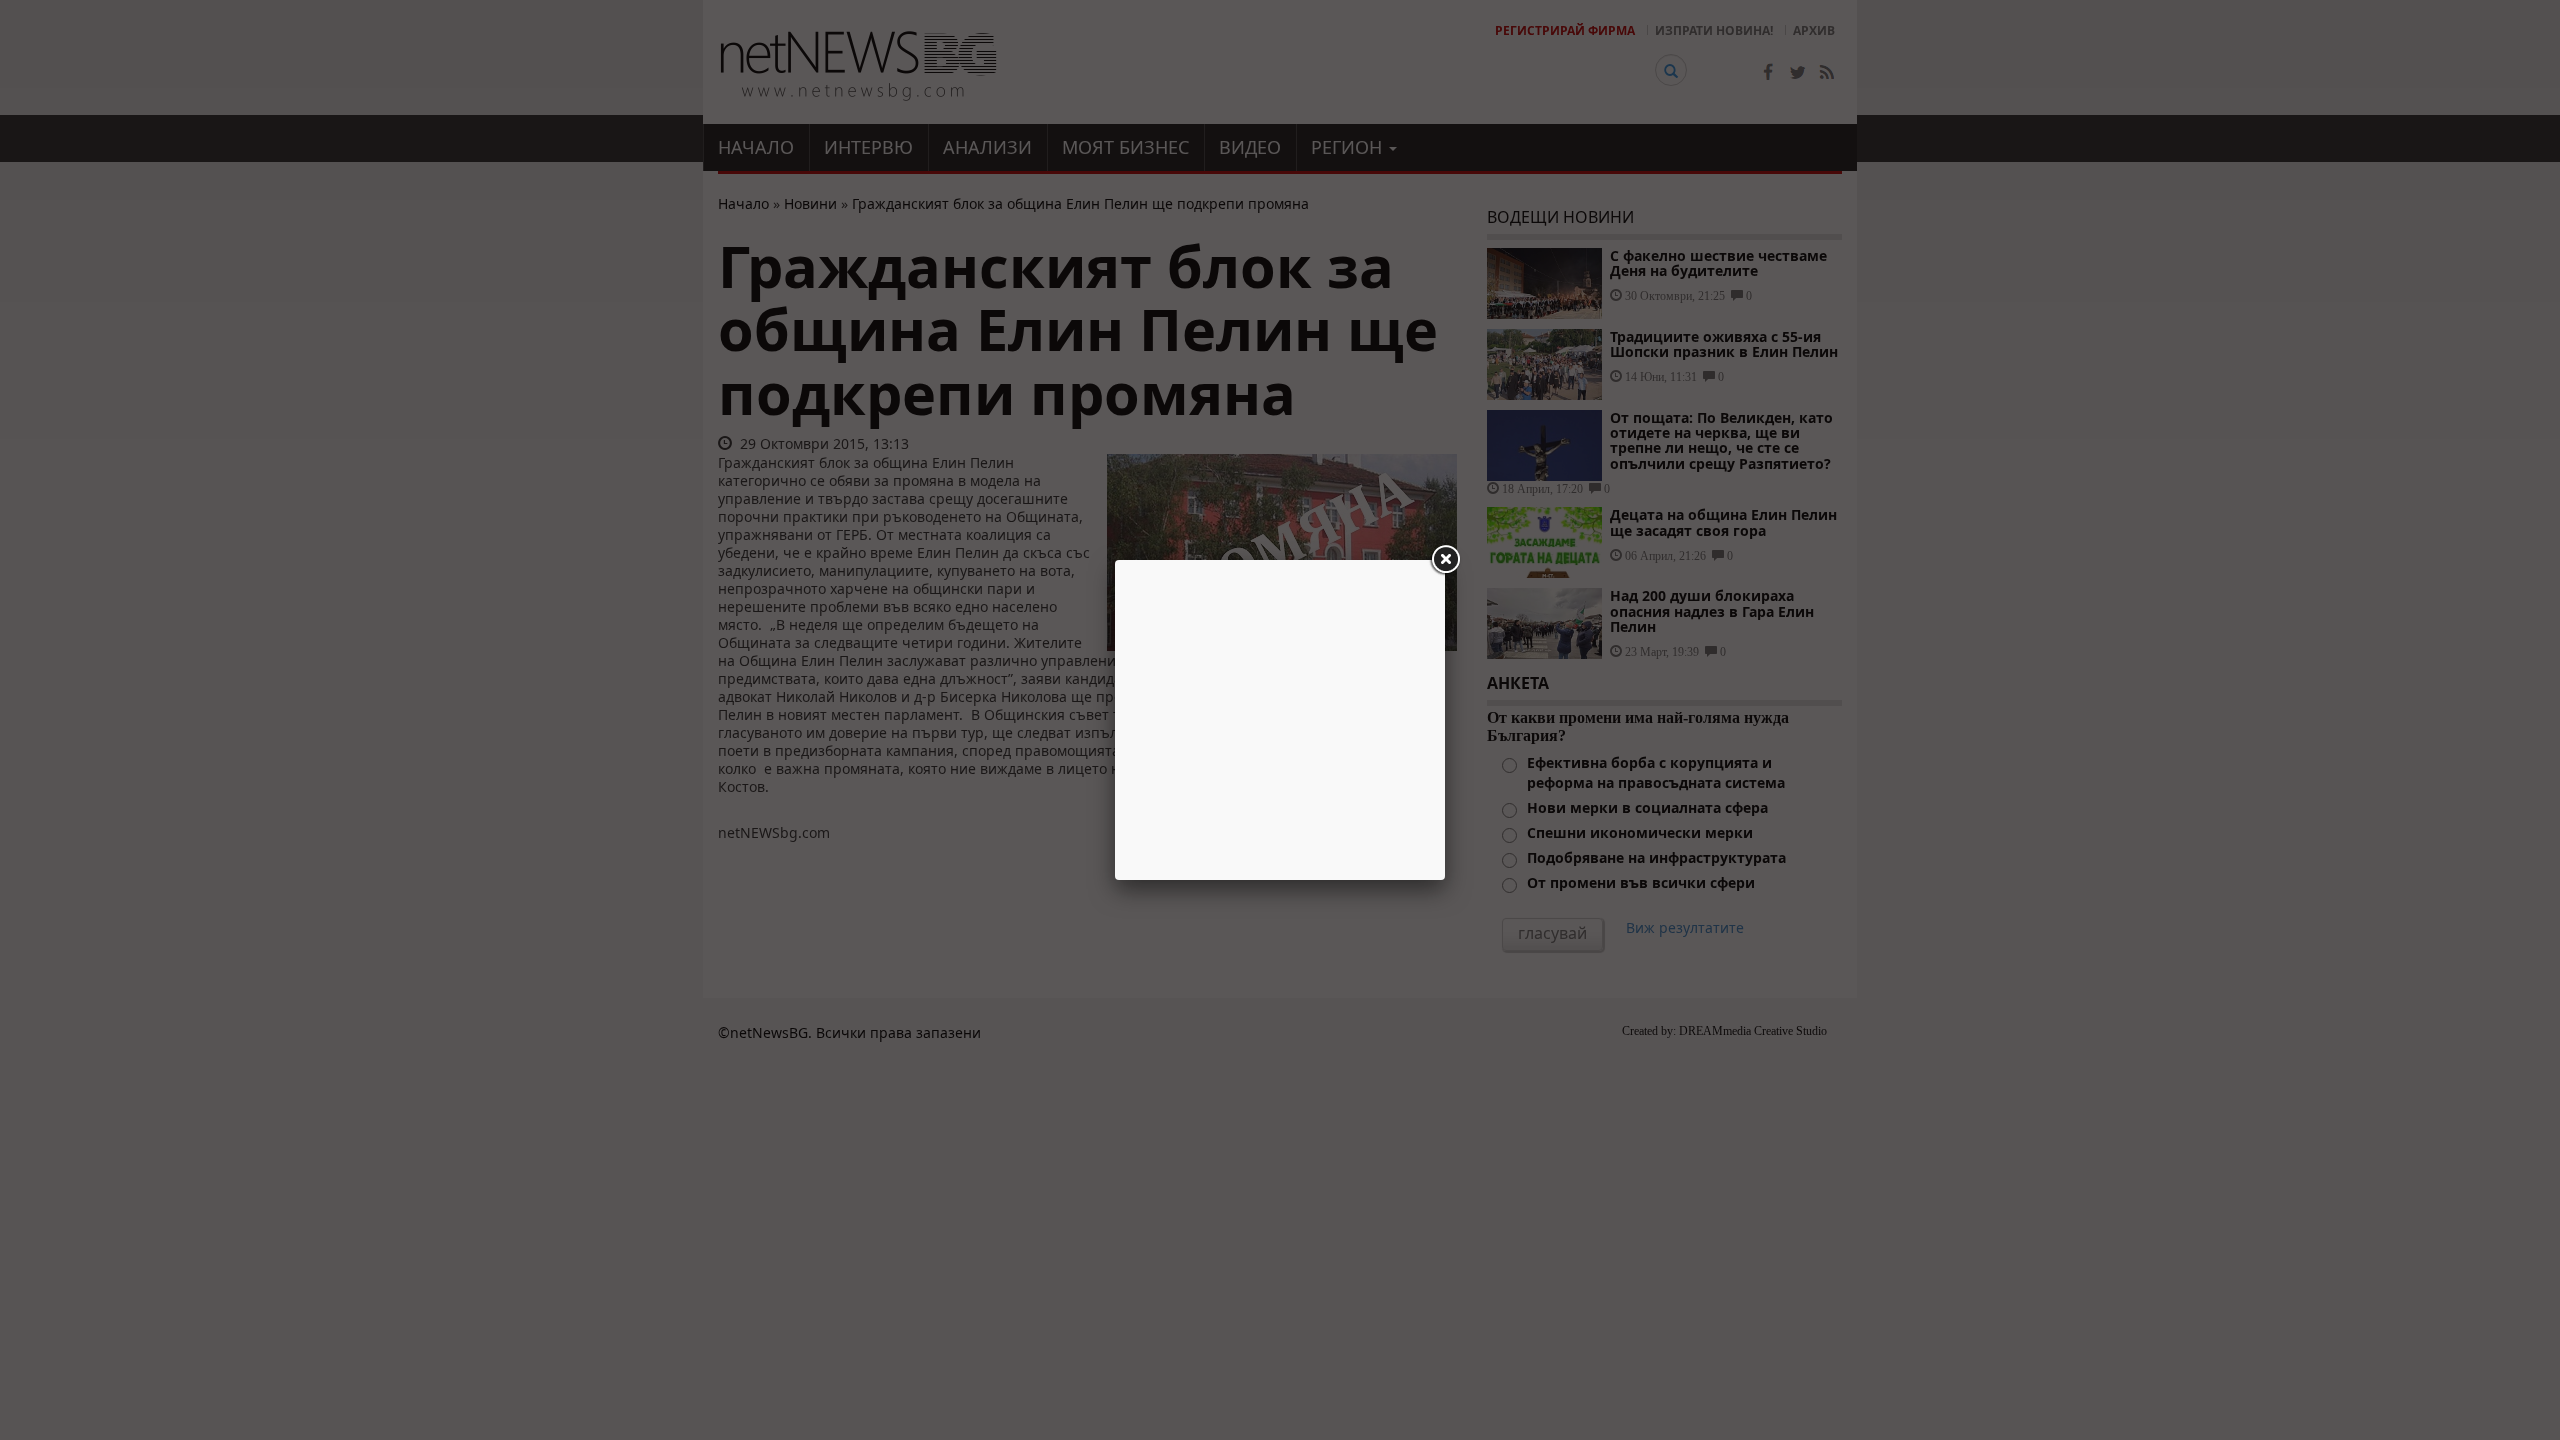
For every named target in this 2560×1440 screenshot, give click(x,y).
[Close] (1445, 560)
